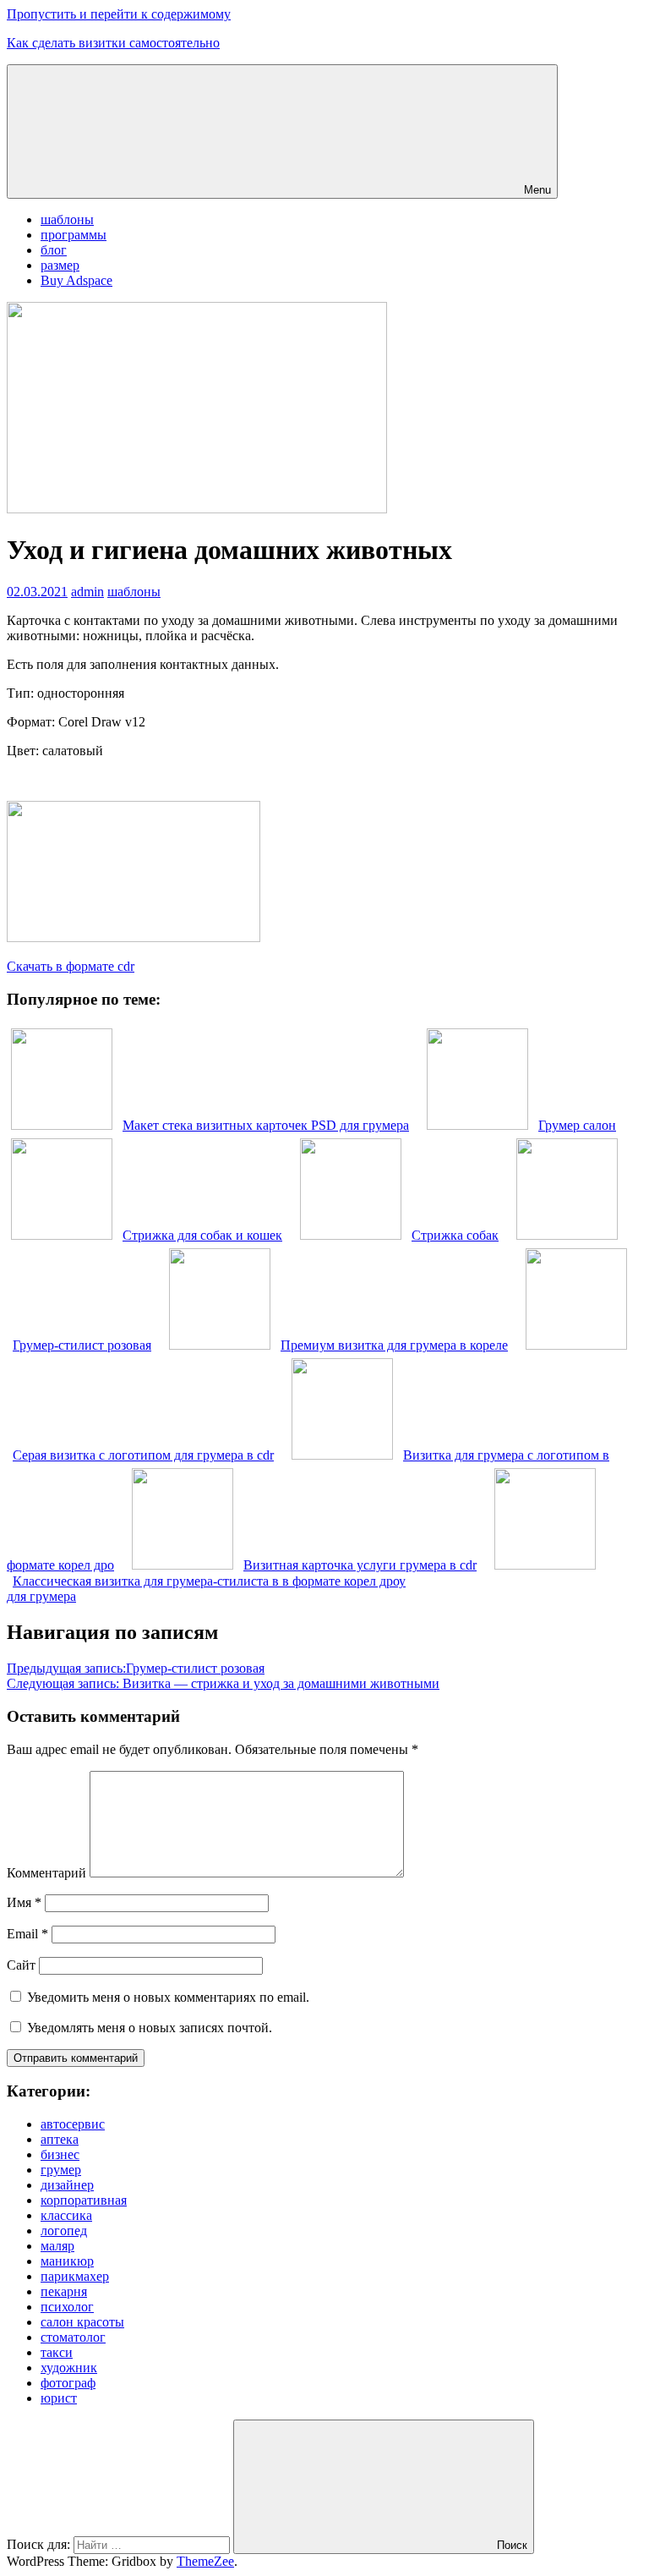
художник (69, 2368)
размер (60, 265)
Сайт (21, 1965)
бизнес (60, 2154)
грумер (61, 2170)
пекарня (64, 2291)
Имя (24, 1902)
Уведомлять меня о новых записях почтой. (150, 2028)
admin (87, 592)
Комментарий (46, 1873)
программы (74, 235)
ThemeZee (205, 2561)
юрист (59, 2398)
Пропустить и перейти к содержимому (119, 14)
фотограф (68, 2383)
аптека (60, 2139)
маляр (57, 2246)
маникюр (67, 2261)
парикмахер (75, 2276)
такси (57, 2352)
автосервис (73, 2124)
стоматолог (73, 2337)
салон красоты (82, 2322)
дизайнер (67, 2185)
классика (66, 2215)
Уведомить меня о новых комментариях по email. (168, 1997)
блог (54, 250)
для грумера (41, 1596)
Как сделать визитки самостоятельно (113, 43)
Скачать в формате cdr (71, 966)
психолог (67, 2307)
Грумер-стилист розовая (136, 1668)
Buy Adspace (76, 280)
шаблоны (67, 219)
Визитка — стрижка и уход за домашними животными (223, 1683)
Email (27, 1934)
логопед (64, 2231)
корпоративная (84, 2200)
